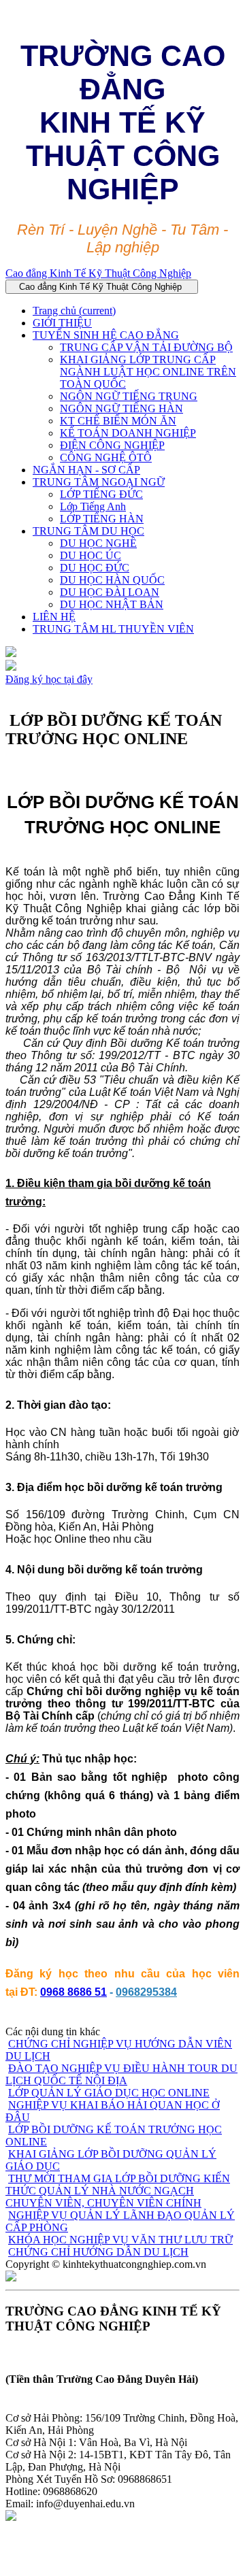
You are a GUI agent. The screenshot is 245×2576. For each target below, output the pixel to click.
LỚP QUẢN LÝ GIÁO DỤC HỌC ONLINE (109, 2093)
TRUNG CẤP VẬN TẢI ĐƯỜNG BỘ (146, 347)
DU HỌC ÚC (91, 555)
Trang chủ (74, 311)
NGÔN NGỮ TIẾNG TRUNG (129, 396)
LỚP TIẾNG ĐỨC (101, 494)
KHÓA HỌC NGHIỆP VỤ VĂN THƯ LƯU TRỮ (120, 2240)
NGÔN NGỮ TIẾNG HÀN (121, 408)
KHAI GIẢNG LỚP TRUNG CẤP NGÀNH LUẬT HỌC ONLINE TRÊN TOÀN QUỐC (148, 372)
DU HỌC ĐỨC (95, 568)
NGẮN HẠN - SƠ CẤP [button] (86, 470)
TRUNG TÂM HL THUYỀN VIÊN (113, 629)
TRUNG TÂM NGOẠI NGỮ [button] (99, 482)
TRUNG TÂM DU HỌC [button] (88, 531)
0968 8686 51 (73, 1992)
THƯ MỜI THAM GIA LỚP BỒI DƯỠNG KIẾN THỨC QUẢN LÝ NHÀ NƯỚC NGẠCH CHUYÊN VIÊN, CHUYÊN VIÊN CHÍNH (118, 2191)
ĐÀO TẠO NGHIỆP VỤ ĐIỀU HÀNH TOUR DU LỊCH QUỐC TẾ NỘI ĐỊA (121, 2074)
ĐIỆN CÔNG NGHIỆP (112, 445)
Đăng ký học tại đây (49, 679)
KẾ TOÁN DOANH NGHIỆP (128, 433)
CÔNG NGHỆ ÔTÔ (106, 457)
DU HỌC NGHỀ (98, 543)
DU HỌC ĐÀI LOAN (110, 592)
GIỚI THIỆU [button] (62, 323)
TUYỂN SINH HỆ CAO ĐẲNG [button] (106, 335)
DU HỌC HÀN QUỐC (112, 580)
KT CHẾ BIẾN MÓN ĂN (118, 421)
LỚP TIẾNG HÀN (102, 519)
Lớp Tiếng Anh (93, 506)
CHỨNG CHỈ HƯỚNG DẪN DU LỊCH (98, 2252)
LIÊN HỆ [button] (54, 617)
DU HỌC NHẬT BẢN (112, 604)
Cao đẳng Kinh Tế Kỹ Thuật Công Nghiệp (98, 273)
